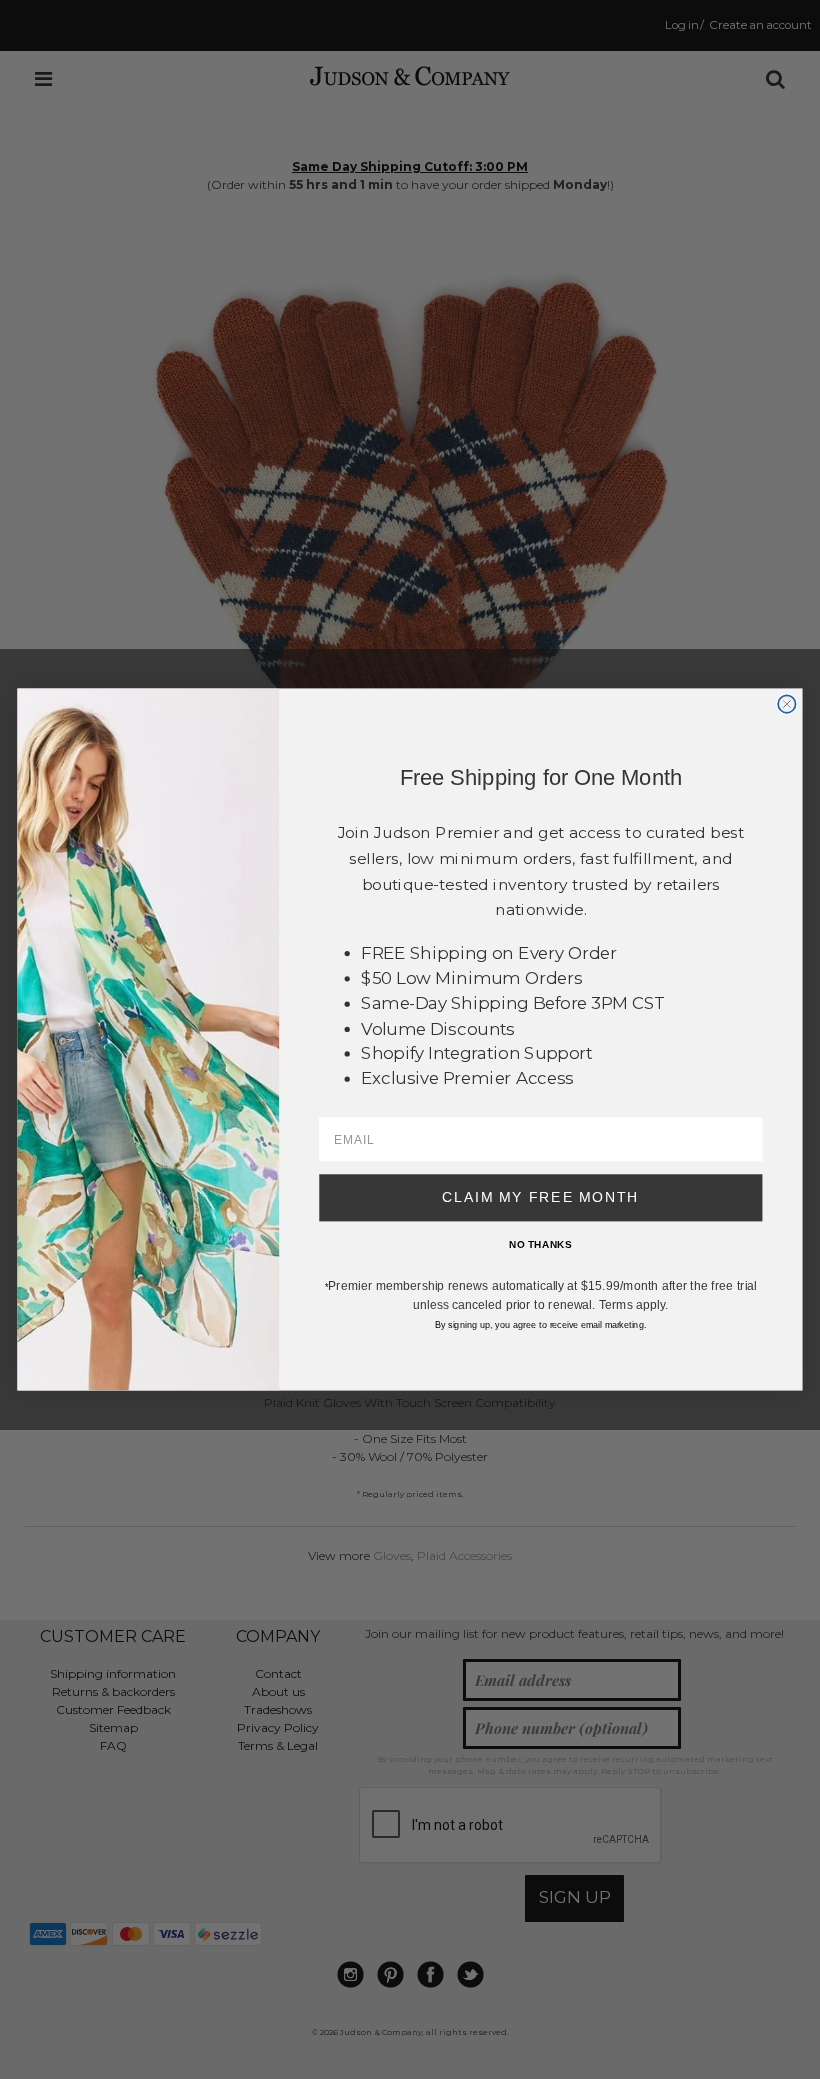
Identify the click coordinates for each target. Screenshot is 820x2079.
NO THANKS (540, 1245)
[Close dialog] (786, 703)
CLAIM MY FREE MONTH (540, 1197)
